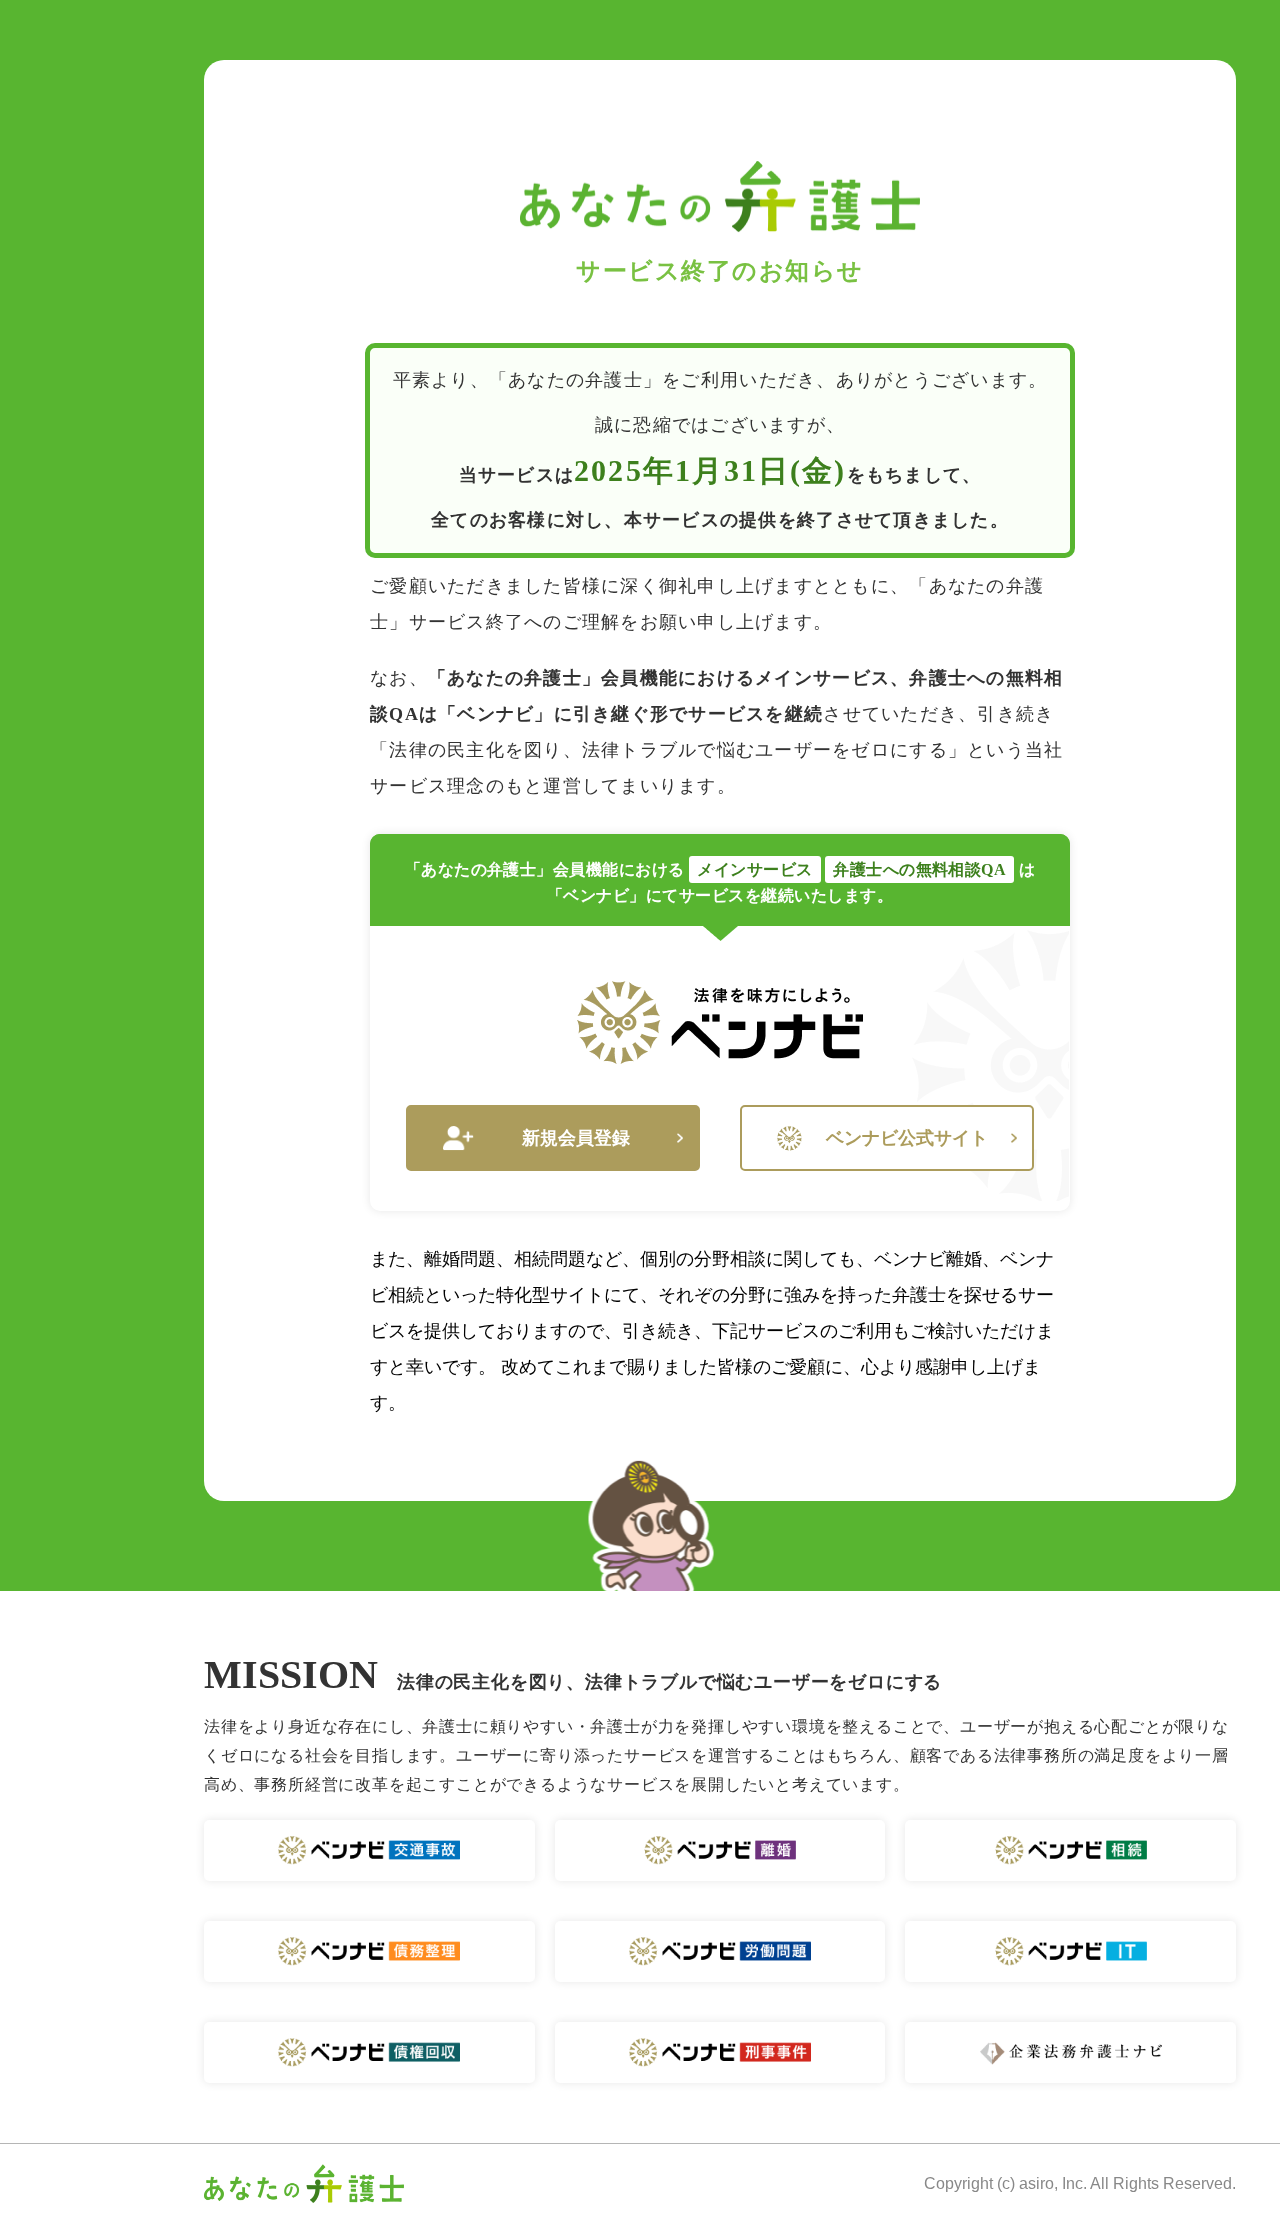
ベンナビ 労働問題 (720, 1951)
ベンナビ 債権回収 (369, 2052)
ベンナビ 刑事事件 (720, 2052)
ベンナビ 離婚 (720, 1850)
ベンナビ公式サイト (907, 1138)
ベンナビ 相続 (1070, 1850)
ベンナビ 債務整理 (369, 1951)
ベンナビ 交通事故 (369, 1850)
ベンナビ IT (1070, 1951)
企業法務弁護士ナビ (1070, 2052)
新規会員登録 (576, 1138)
